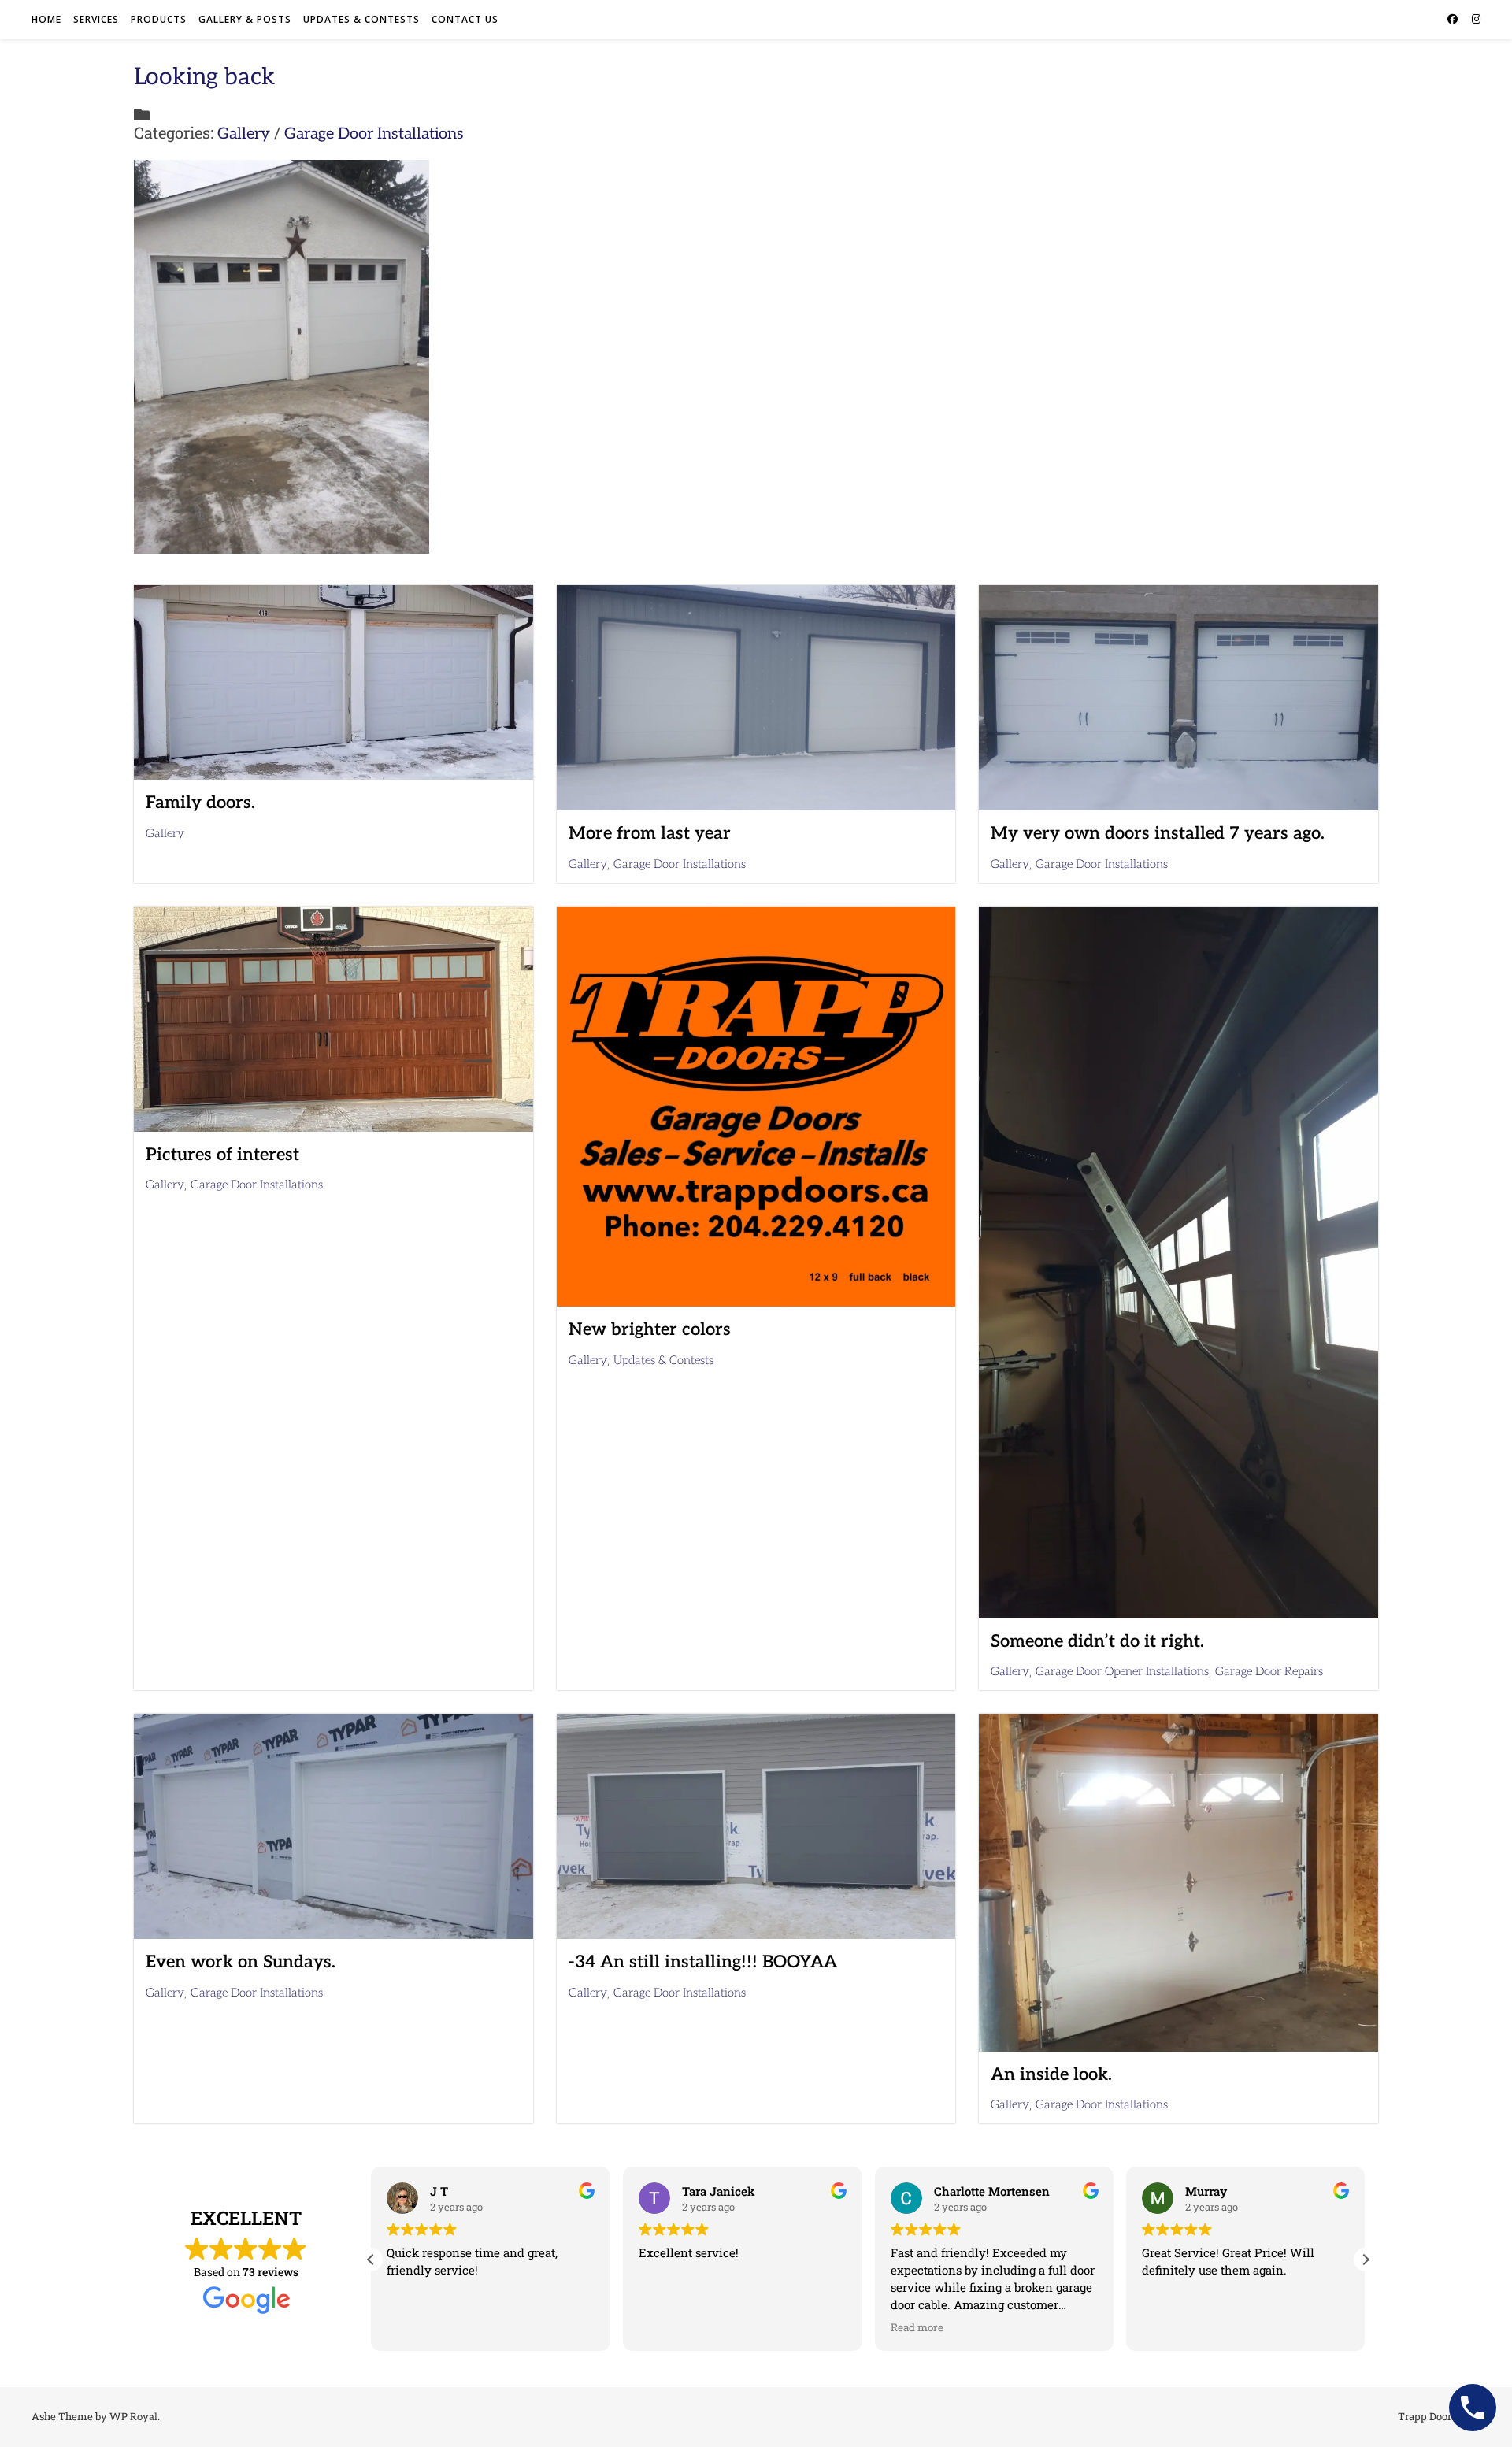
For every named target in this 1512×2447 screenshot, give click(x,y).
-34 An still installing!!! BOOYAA (703, 1962)
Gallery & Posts (245, 19)
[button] (1366, 2260)
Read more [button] (665, 2327)
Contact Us (465, 19)
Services (96, 19)
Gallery (244, 134)
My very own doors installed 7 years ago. (1158, 833)
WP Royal (133, 2417)
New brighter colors (650, 1329)
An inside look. (1051, 2074)
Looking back (204, 77)
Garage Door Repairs (1269, 1672)
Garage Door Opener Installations (1122, 1672)
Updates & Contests (361, 19)
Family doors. (200, 803)
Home (46, 19)
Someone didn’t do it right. (1097, 1641)
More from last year (650, 833)
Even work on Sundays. (241, 1962)
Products (159, 19)
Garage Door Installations (374, 134)
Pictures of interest (222, 1155)
